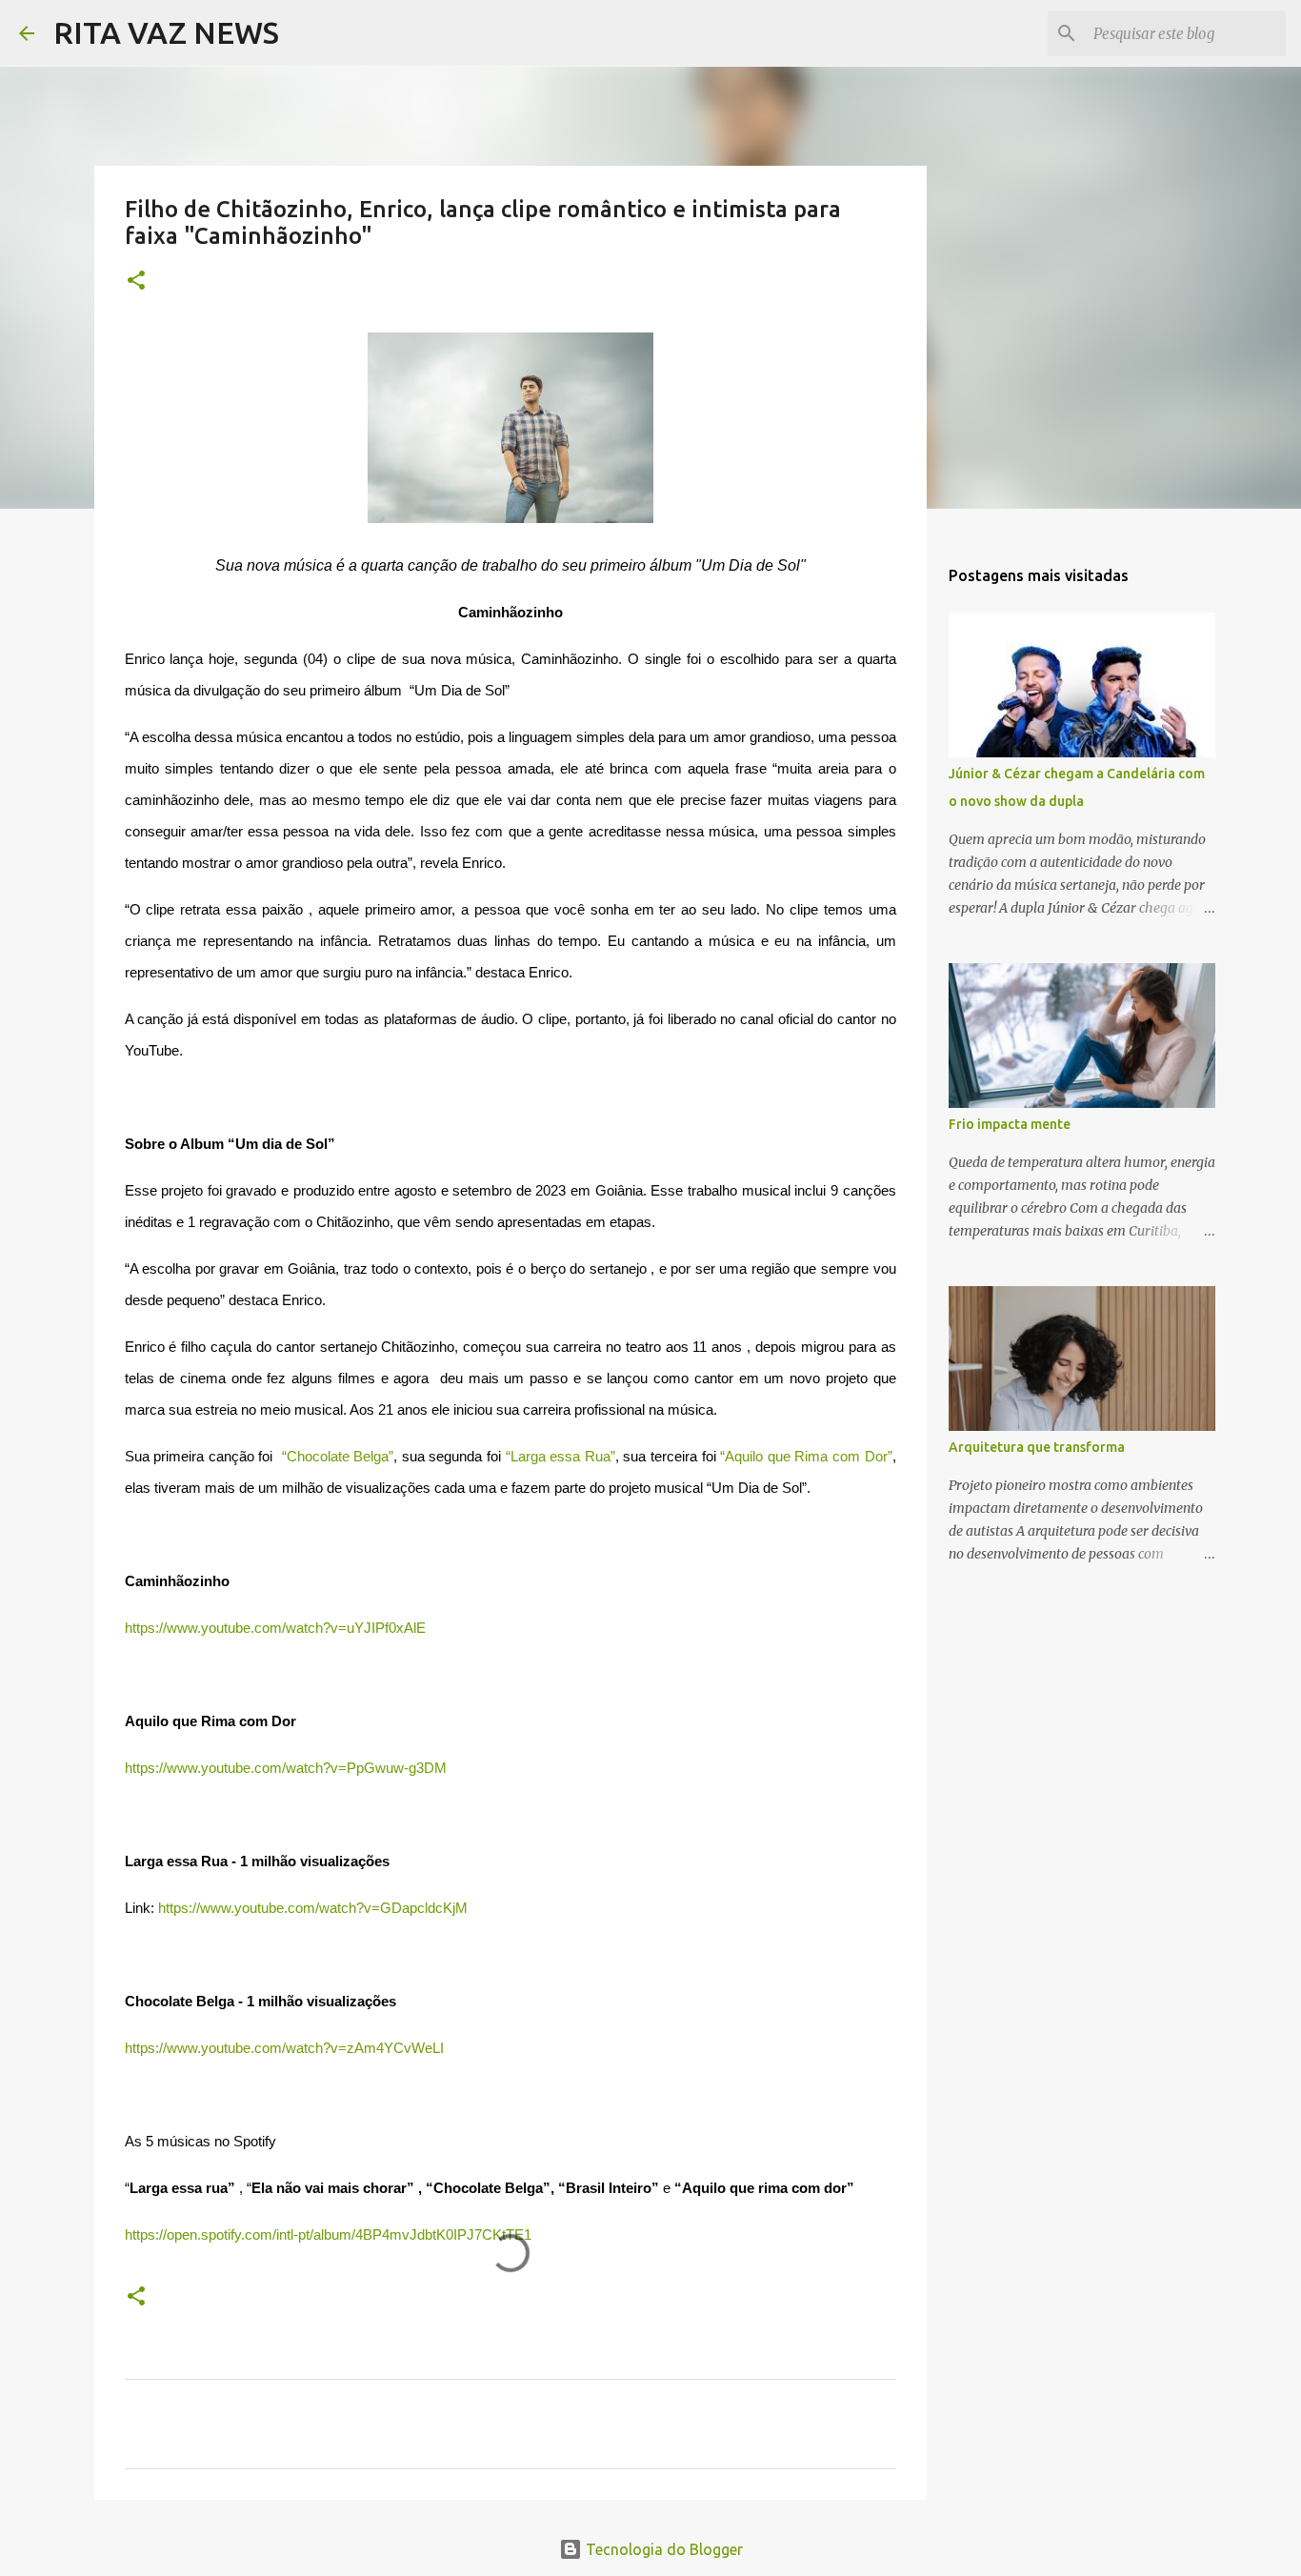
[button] (136, 282)
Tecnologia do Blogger (662, 2549)
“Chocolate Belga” (338, 1457)
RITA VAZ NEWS (166, 32)
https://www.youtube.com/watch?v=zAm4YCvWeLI (284, 2048)
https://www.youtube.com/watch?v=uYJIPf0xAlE (275, 1628)
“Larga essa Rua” (560, 1457)
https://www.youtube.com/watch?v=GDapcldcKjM (313, 1908)
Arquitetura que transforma (1037, 1447)
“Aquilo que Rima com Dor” (806, 1457)
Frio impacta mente (1010, 1124)
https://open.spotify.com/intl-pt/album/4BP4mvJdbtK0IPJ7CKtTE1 (328, 2235)
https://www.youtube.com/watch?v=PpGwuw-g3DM (286, 1768)
